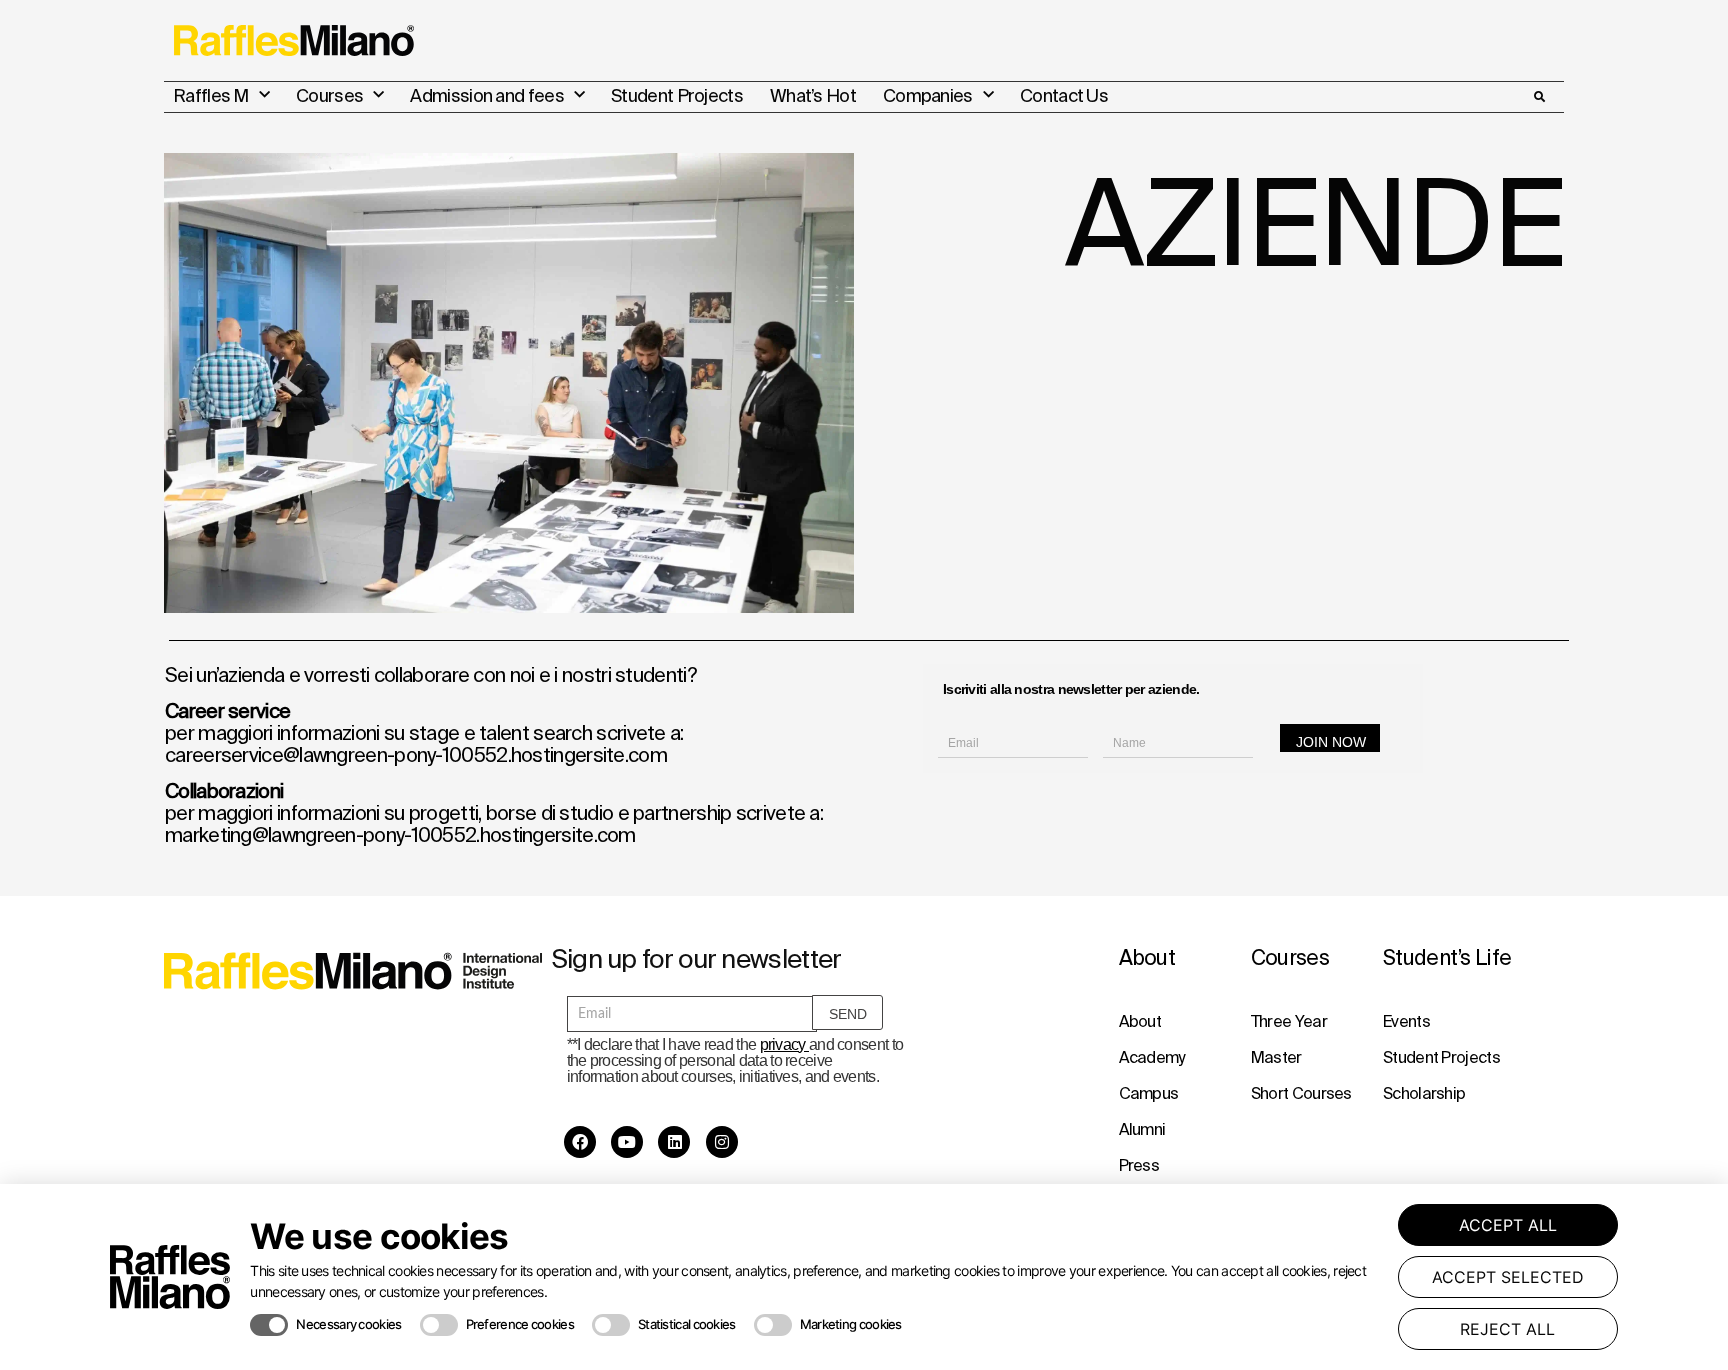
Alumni (1142, 1129)
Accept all (1508, 1225)
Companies (928, 95)
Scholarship (1424, 1093)
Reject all (1507, 1329)
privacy (784, 1044)
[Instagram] (722, 1142)
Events (1406, 1021)
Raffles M (211, 95)
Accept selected (1508, 1277)
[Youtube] (627, 1142)
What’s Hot (813, 95)
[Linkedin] (674, 1142)
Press (1139, 1165)
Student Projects (677, 95)
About (1140, 1021)
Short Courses (1301, 1093)
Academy (1152, 1057)
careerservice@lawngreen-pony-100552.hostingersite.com (416, 754)
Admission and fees (486, 95)
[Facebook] (580, 1142)
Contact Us (1064, 95)
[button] (1539, 97)
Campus (1149, 1093)
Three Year (1289, 1021)
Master (1276, 1057)
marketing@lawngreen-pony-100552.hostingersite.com (400, 834)
